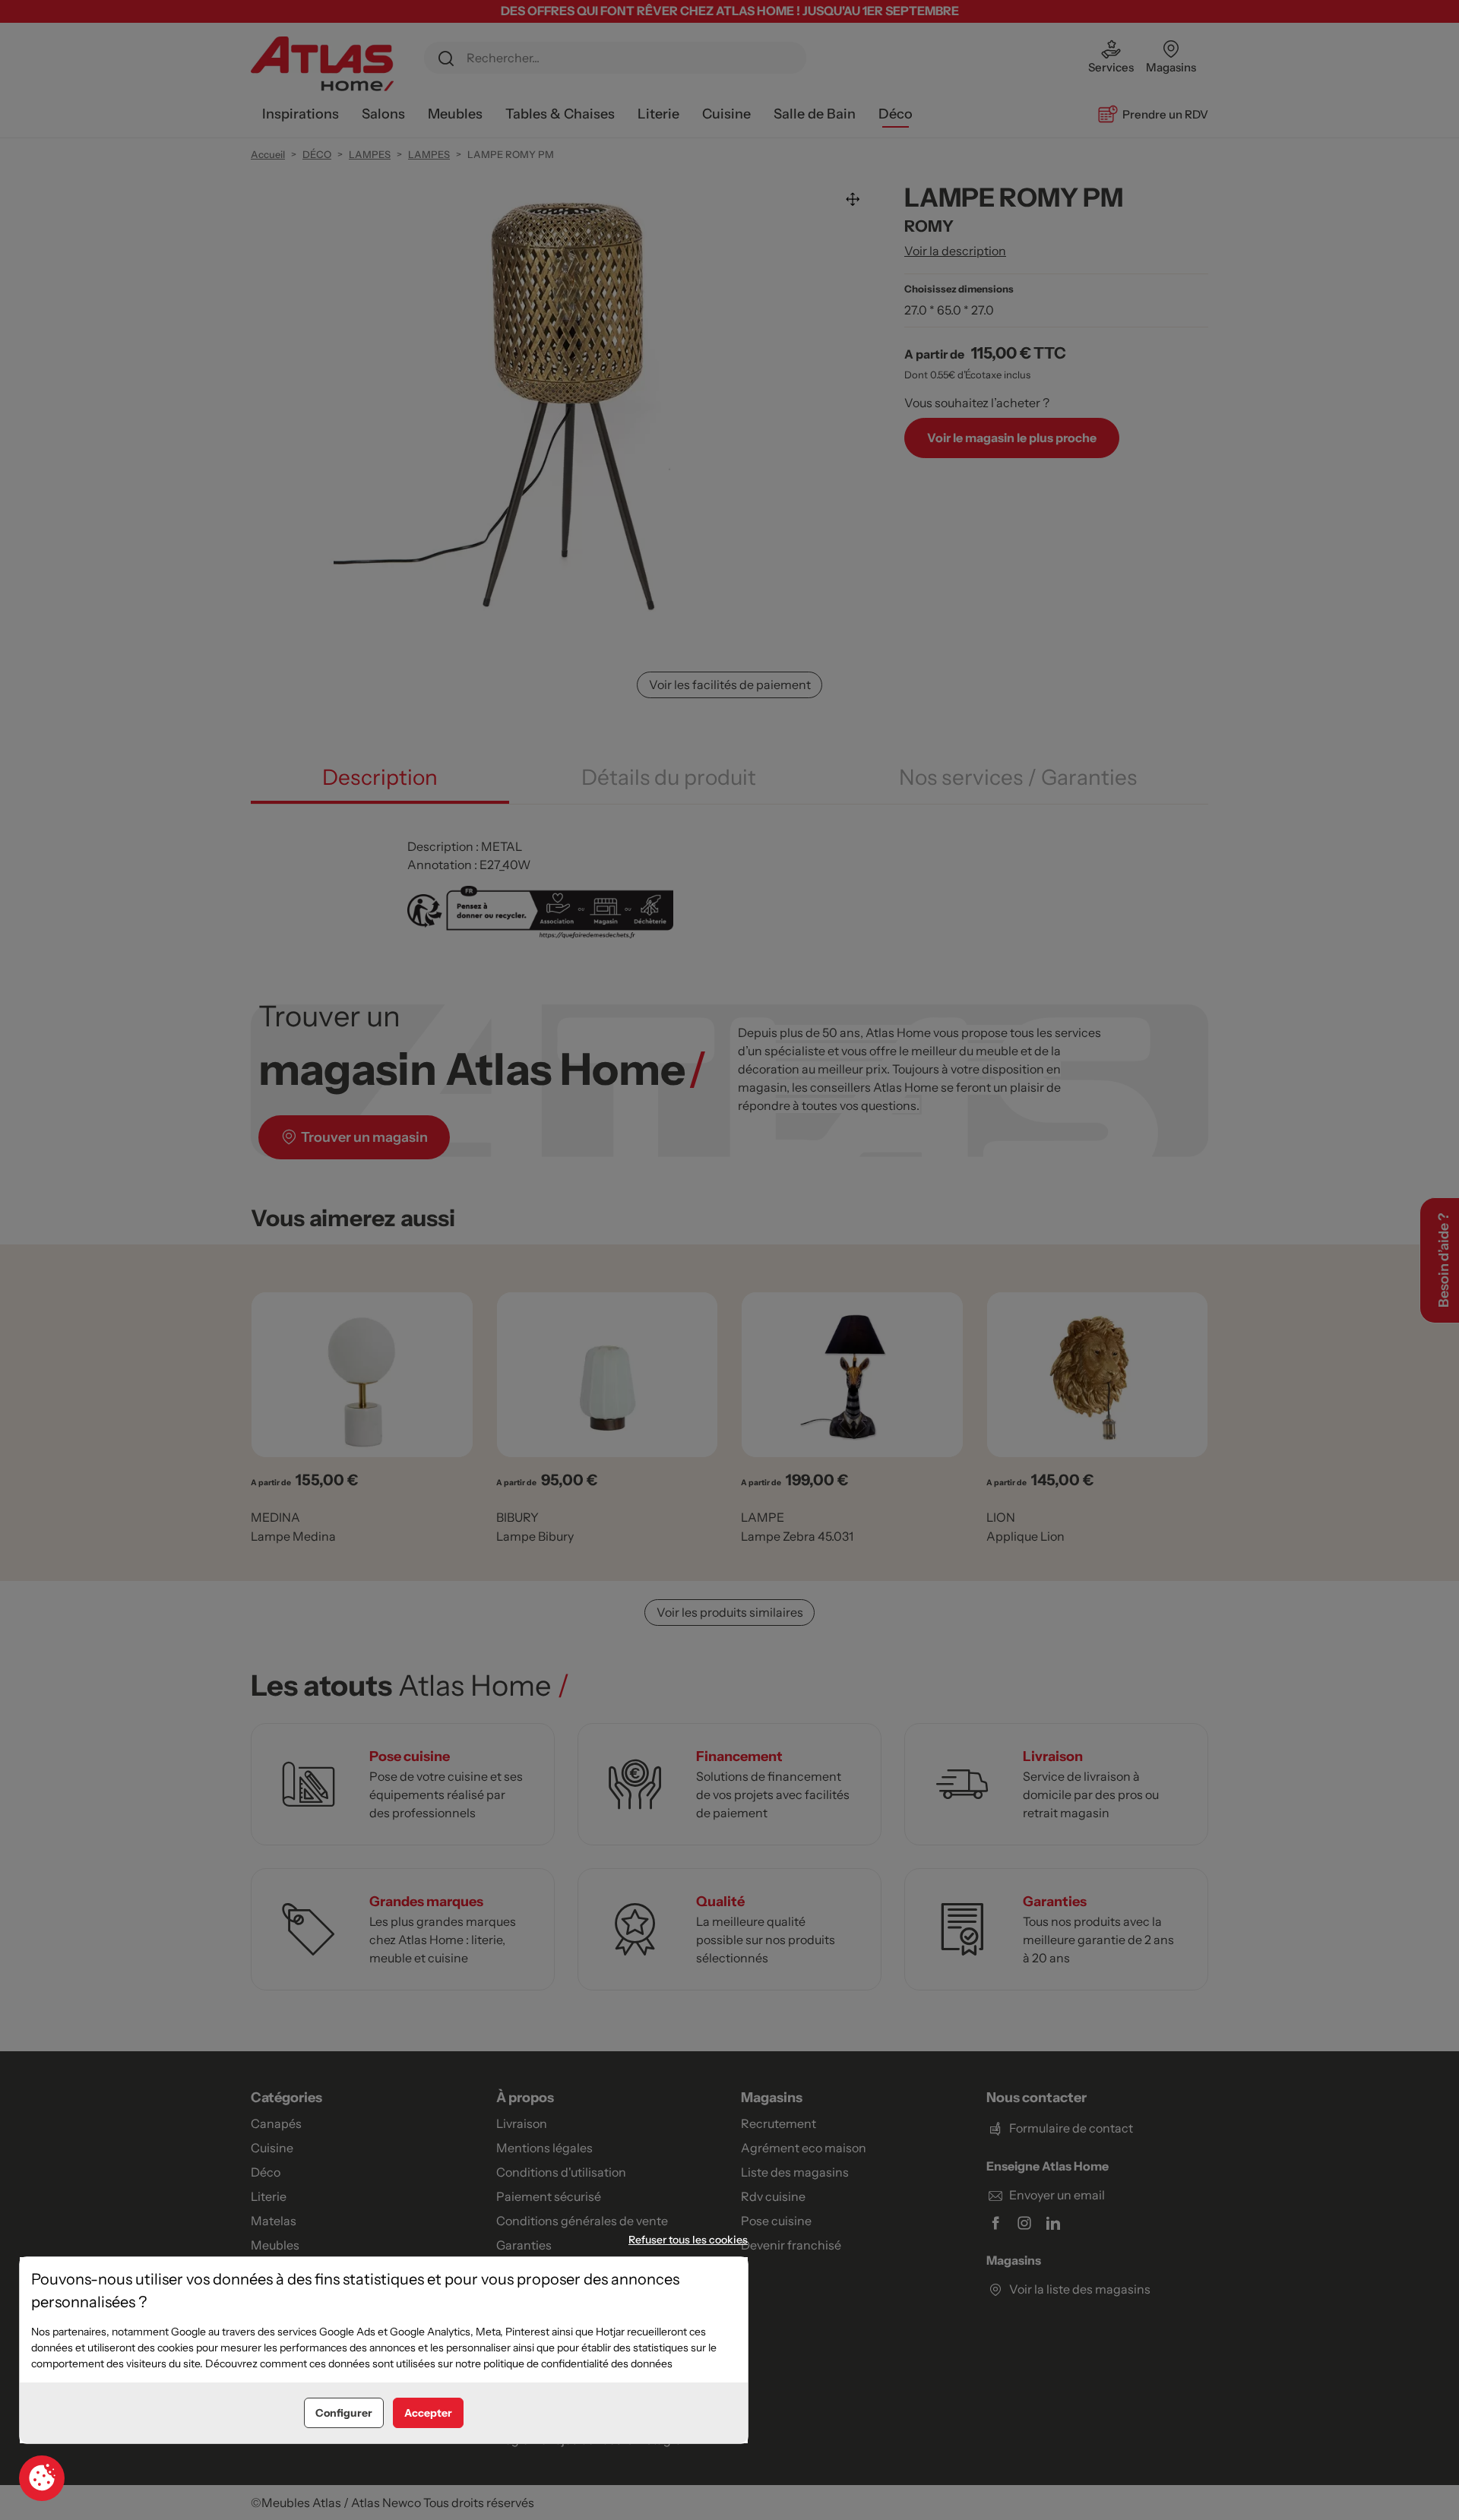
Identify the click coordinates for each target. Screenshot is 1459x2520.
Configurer (344, 2413)
